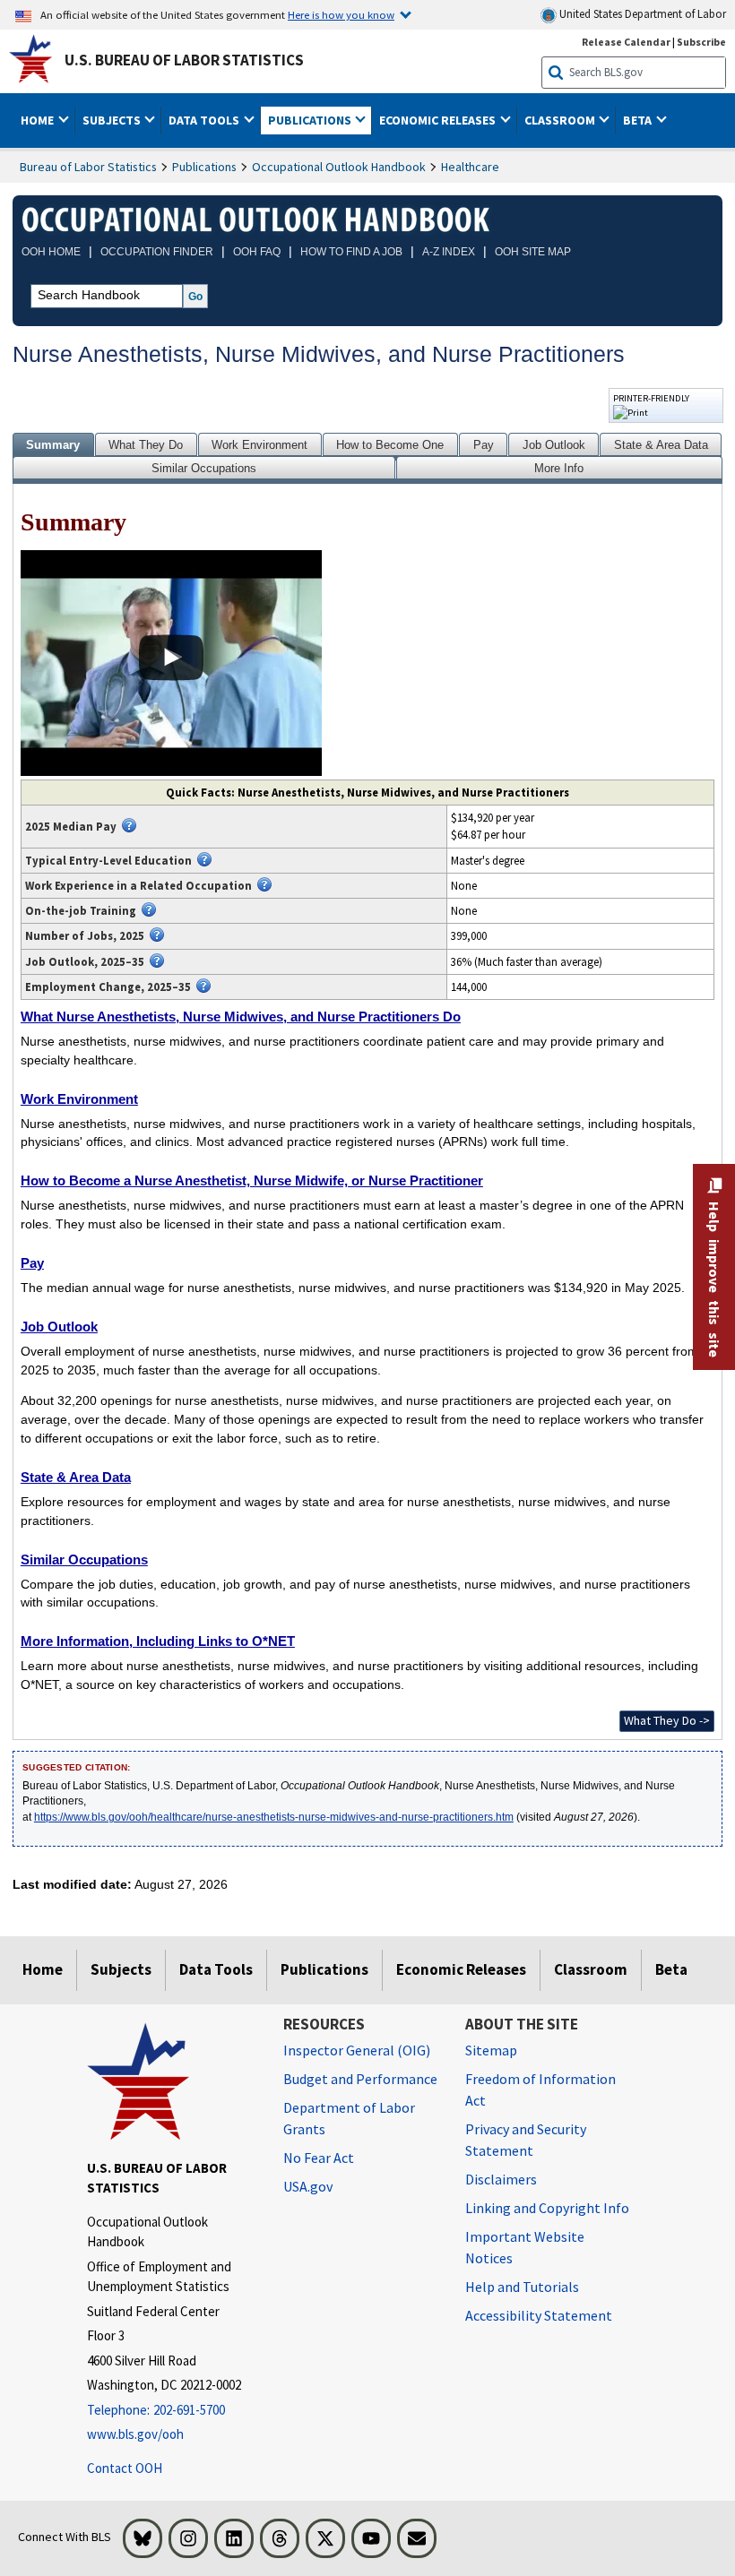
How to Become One (390, 445)
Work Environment (259, 445)
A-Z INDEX (449, 252)
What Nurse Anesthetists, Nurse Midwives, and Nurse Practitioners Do (241, 1017)
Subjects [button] (113, 120)
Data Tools (216, 1969)
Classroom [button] (561, 120)
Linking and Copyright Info (547, 2208)
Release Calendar (626, 42)
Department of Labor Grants (349, 2118)
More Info (559, 468)
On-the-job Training (81, 910)
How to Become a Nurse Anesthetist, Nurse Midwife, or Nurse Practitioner (252, 1180)
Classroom (591, 1969)
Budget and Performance (360, 2079)
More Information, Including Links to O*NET (158, 1641)
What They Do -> (667, 1720)
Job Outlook (554, 445)
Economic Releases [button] (439, 120)
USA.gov (308, 2186)
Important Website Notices (525, 2247)
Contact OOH (125, 2468)
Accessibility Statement (539, 2315)
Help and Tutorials (522, 2287)
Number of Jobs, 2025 (85, 935)
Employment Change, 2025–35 (108, 986)
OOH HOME (51, 252)
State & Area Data (661, 445)
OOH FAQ (257, 252)
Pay (484, 445)
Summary (53, 445)
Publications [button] (311, 120)
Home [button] (39, 120)
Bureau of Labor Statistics (88, 167)
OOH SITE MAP (533, 252)
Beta (671, 1969)
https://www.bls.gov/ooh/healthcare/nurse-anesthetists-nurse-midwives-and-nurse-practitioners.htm (274, 1817)
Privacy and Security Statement (526, 2140)
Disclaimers (501, 2179)
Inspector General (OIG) (357, 2050)
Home (43, 1969)
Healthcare (470, 167)
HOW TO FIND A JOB (351, 252)
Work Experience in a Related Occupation (138, 885)
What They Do (146, 445)
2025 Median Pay (71, 826)
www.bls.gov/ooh (135, 2434)
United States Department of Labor (641, 14)
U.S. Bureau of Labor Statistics (184, 60)
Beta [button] (639, 120)
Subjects (121, 1969)
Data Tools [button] (205, 120)
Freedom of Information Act (540, 2089)
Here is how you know (341, 14)
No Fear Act (319, 2158)
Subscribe (701, 42)
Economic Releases (461, 1969)
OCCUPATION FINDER (157, 252)
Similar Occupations (204, 468)
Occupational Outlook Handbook (339, 167)
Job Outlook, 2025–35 (85, 961)
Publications (204, 167)
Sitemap (491, 2050)
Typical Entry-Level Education (108, 860)
